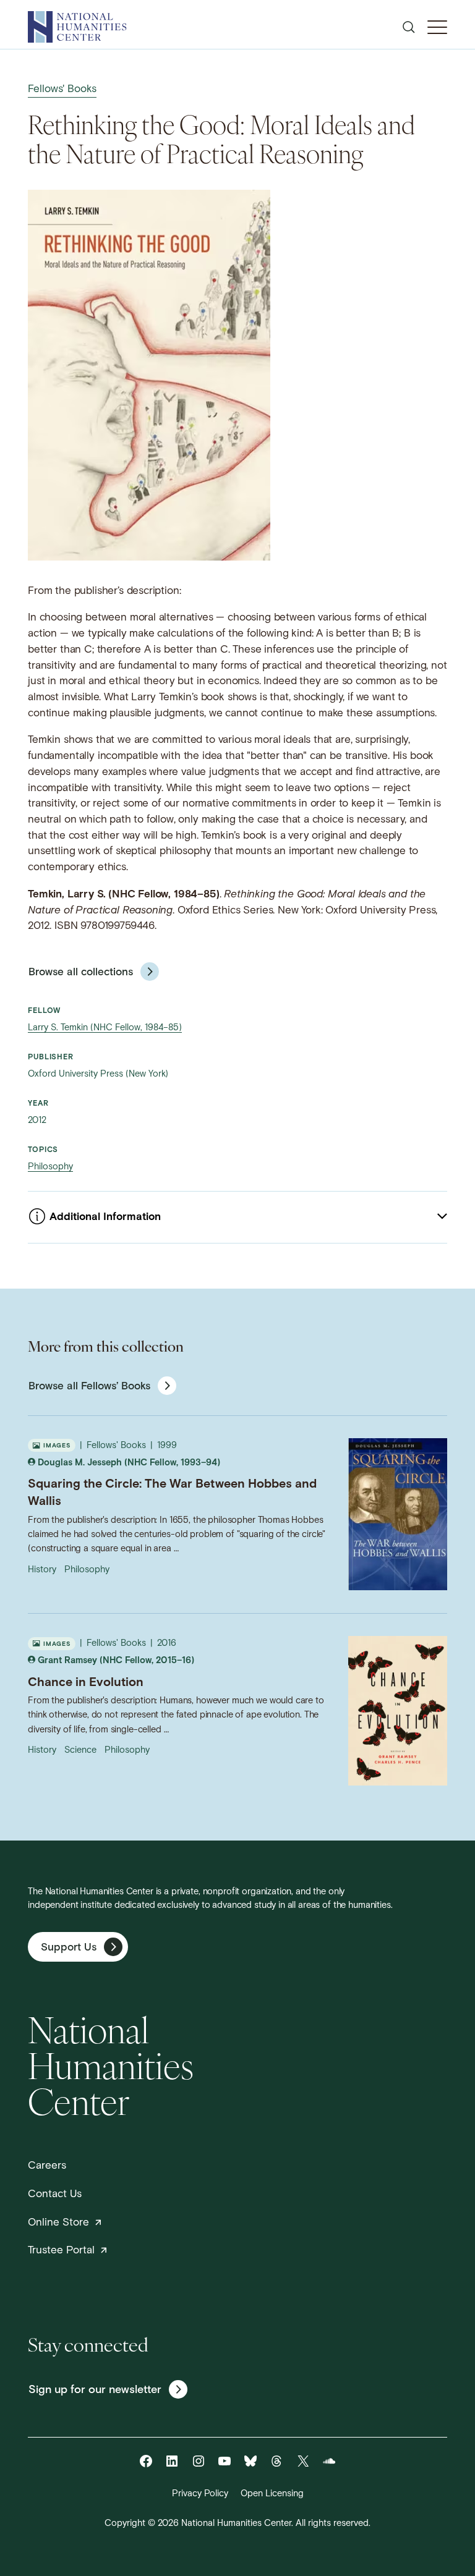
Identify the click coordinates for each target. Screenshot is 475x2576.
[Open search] (409, 27)
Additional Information (105, 1217)
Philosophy (50, 1167)
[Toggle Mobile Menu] (437, 27)
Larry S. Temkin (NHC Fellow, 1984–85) (105, 1028)
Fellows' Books (62, 89)
